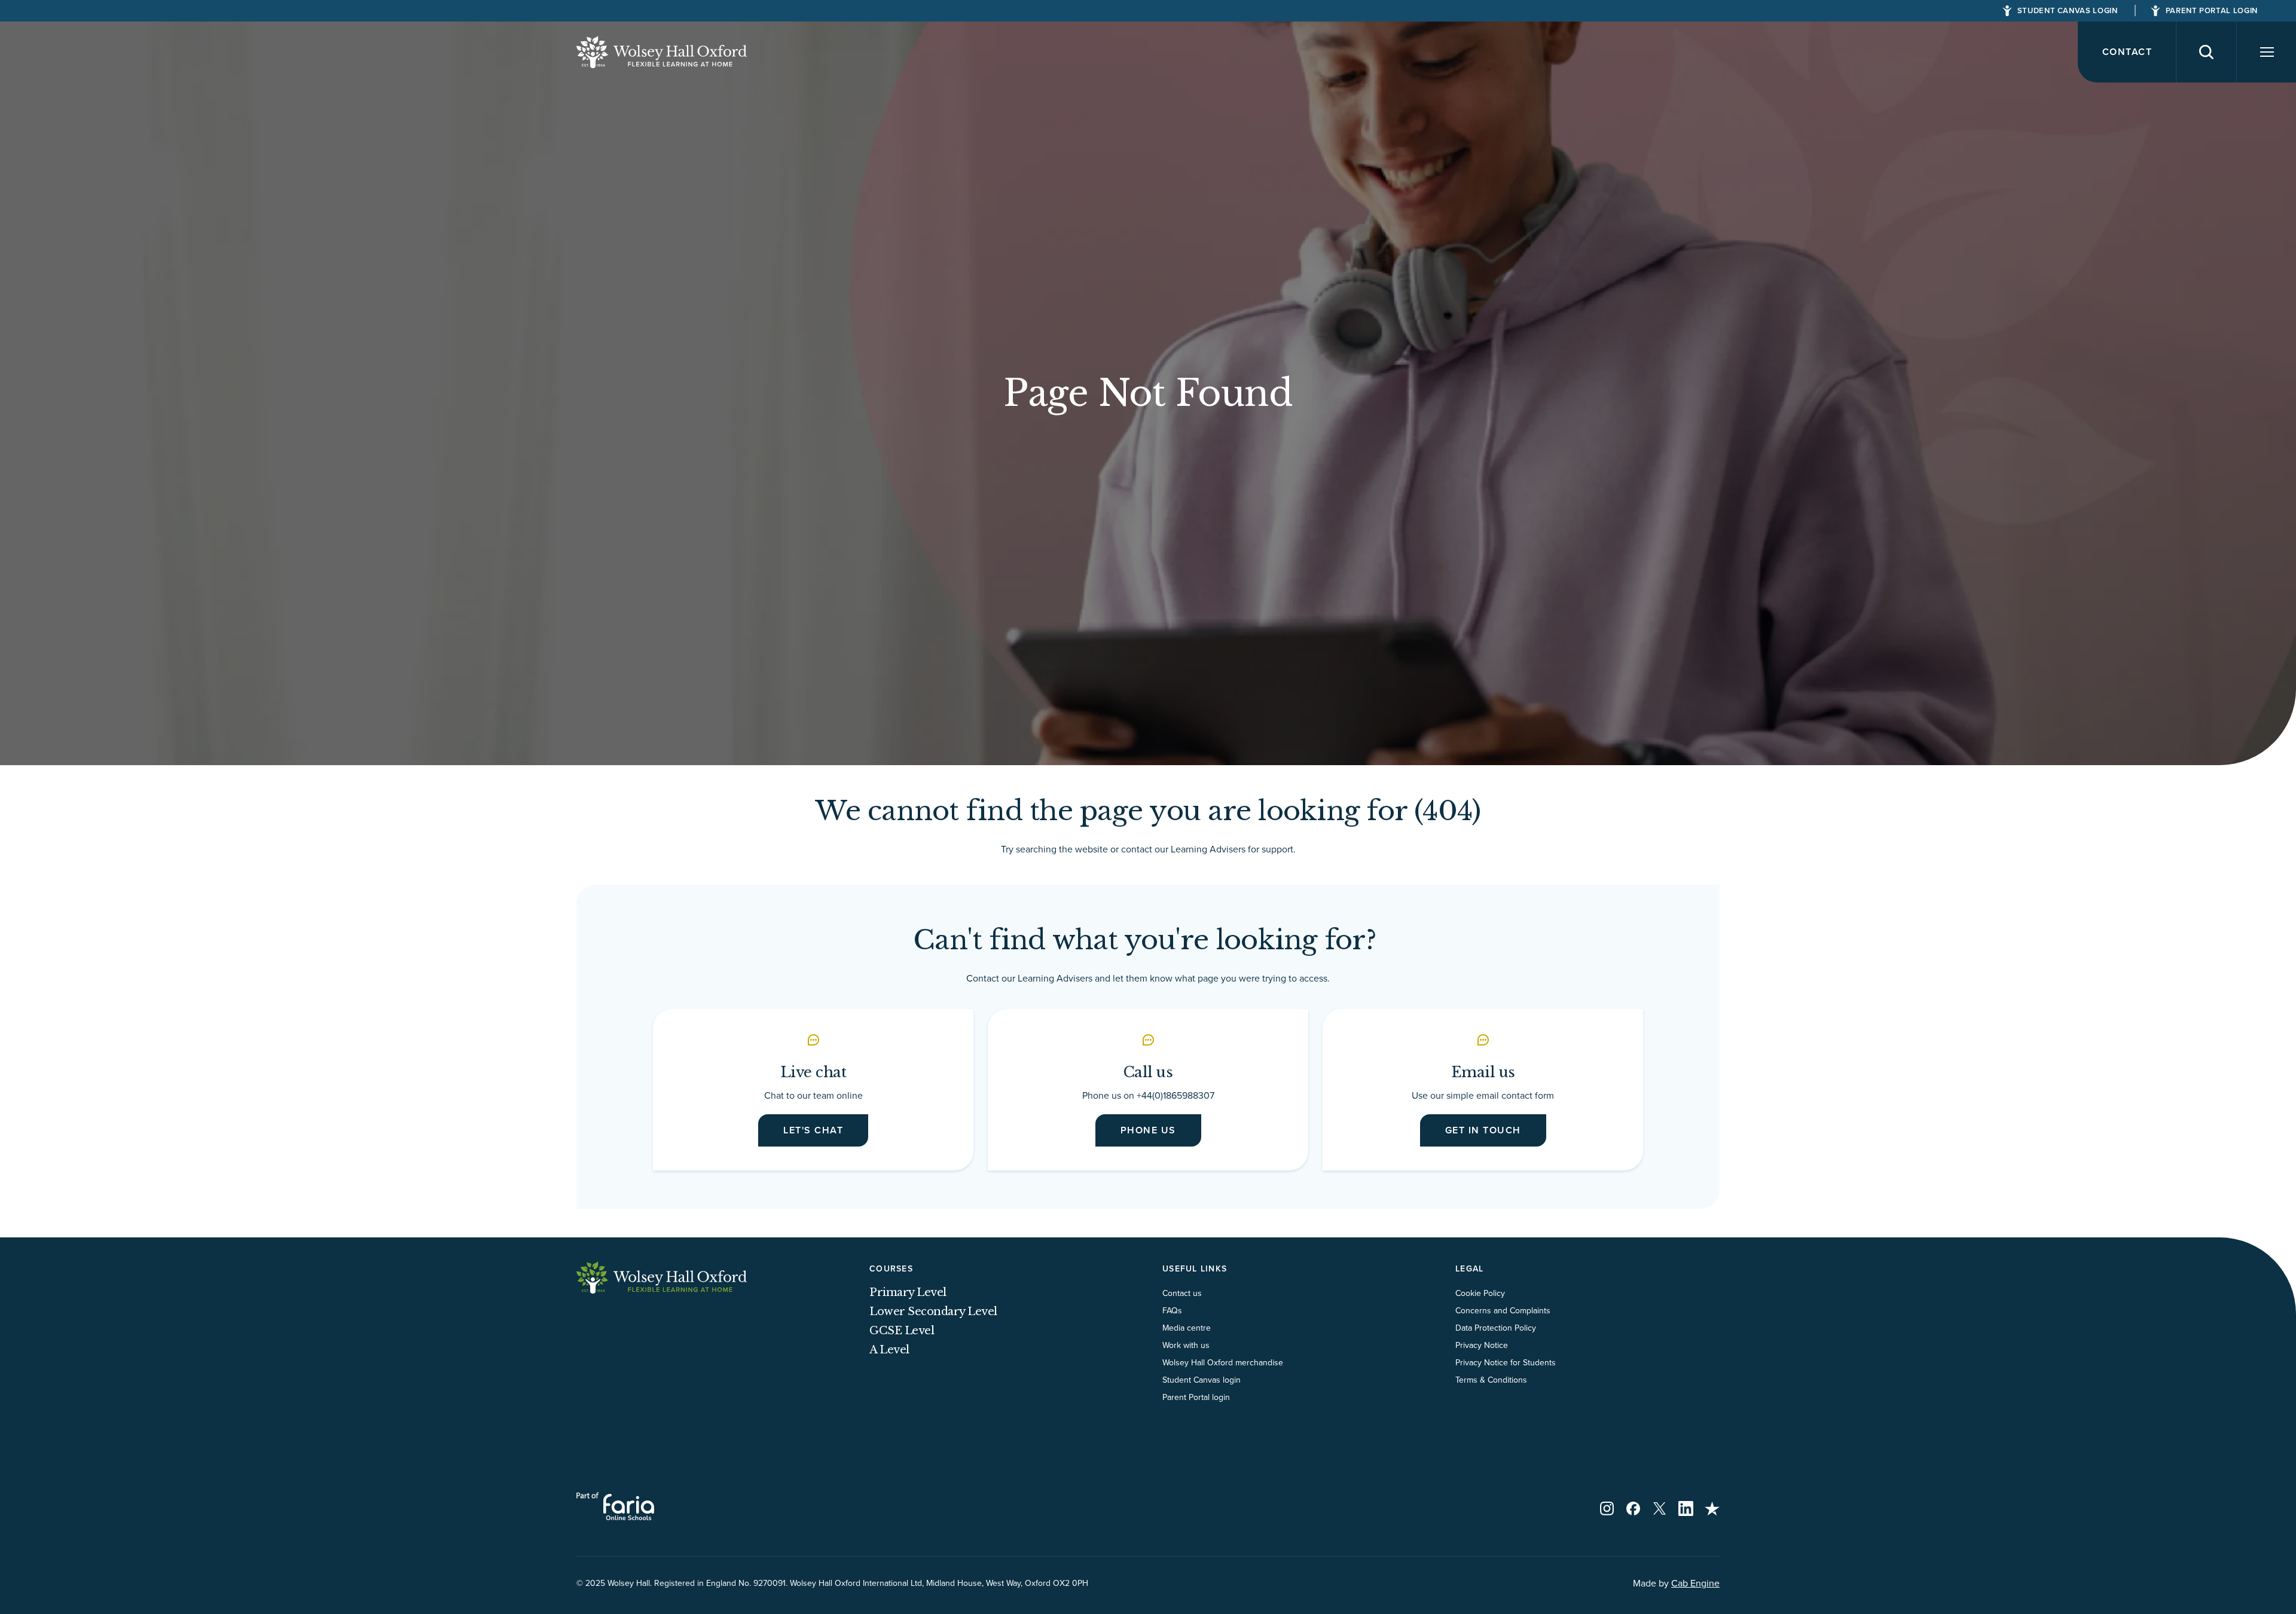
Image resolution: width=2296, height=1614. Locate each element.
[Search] (2207, 52)
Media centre (1187, 1328)
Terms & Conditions (1491, 1380)
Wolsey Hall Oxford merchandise (1223, 1362)
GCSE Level (902, 1331)
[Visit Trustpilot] (1712, 1508)
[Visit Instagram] (1607, 1508)
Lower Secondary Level (933, 1312)
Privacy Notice (1482, 1345)
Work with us (1186, 1345)
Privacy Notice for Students (1506, 1362)
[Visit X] (1660, 1508)
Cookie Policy (1480, 1293)
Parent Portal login (1196, 1397)
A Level (889, 1350)
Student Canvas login (1202, 1380)
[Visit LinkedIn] (1686, 1508)
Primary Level (908, 1292)
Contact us (1182, 1293)
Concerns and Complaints (1503, 1310)
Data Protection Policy (1496, 1328)
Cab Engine (1695, 1583)
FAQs (1172, 1310)
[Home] (662, 52)
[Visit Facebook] (1633, 1508)
